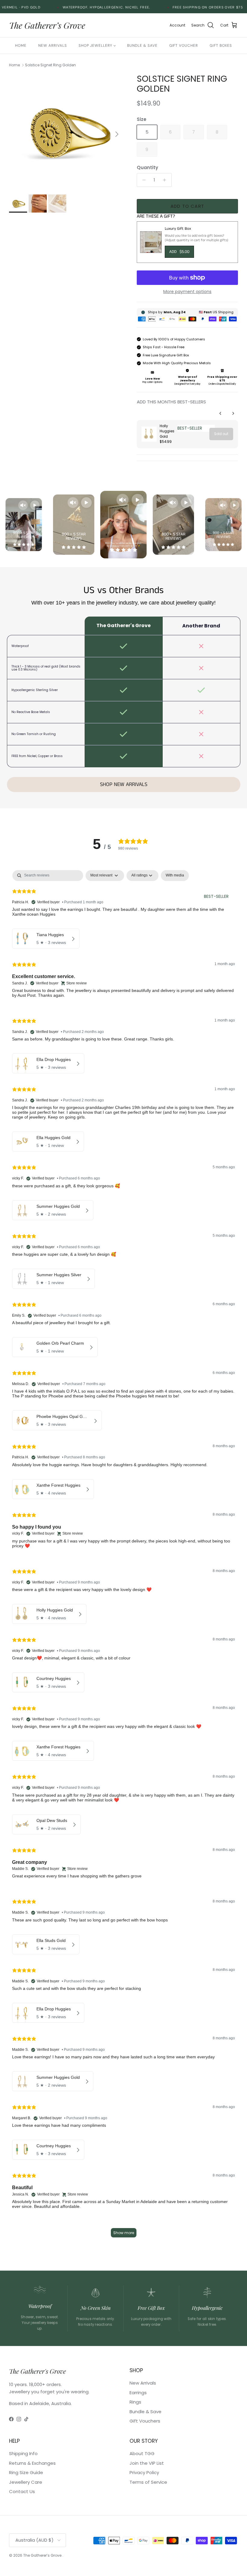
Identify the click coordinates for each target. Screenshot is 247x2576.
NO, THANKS (169, 1351)
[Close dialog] (207, 1216)
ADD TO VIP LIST (169, 1333)
